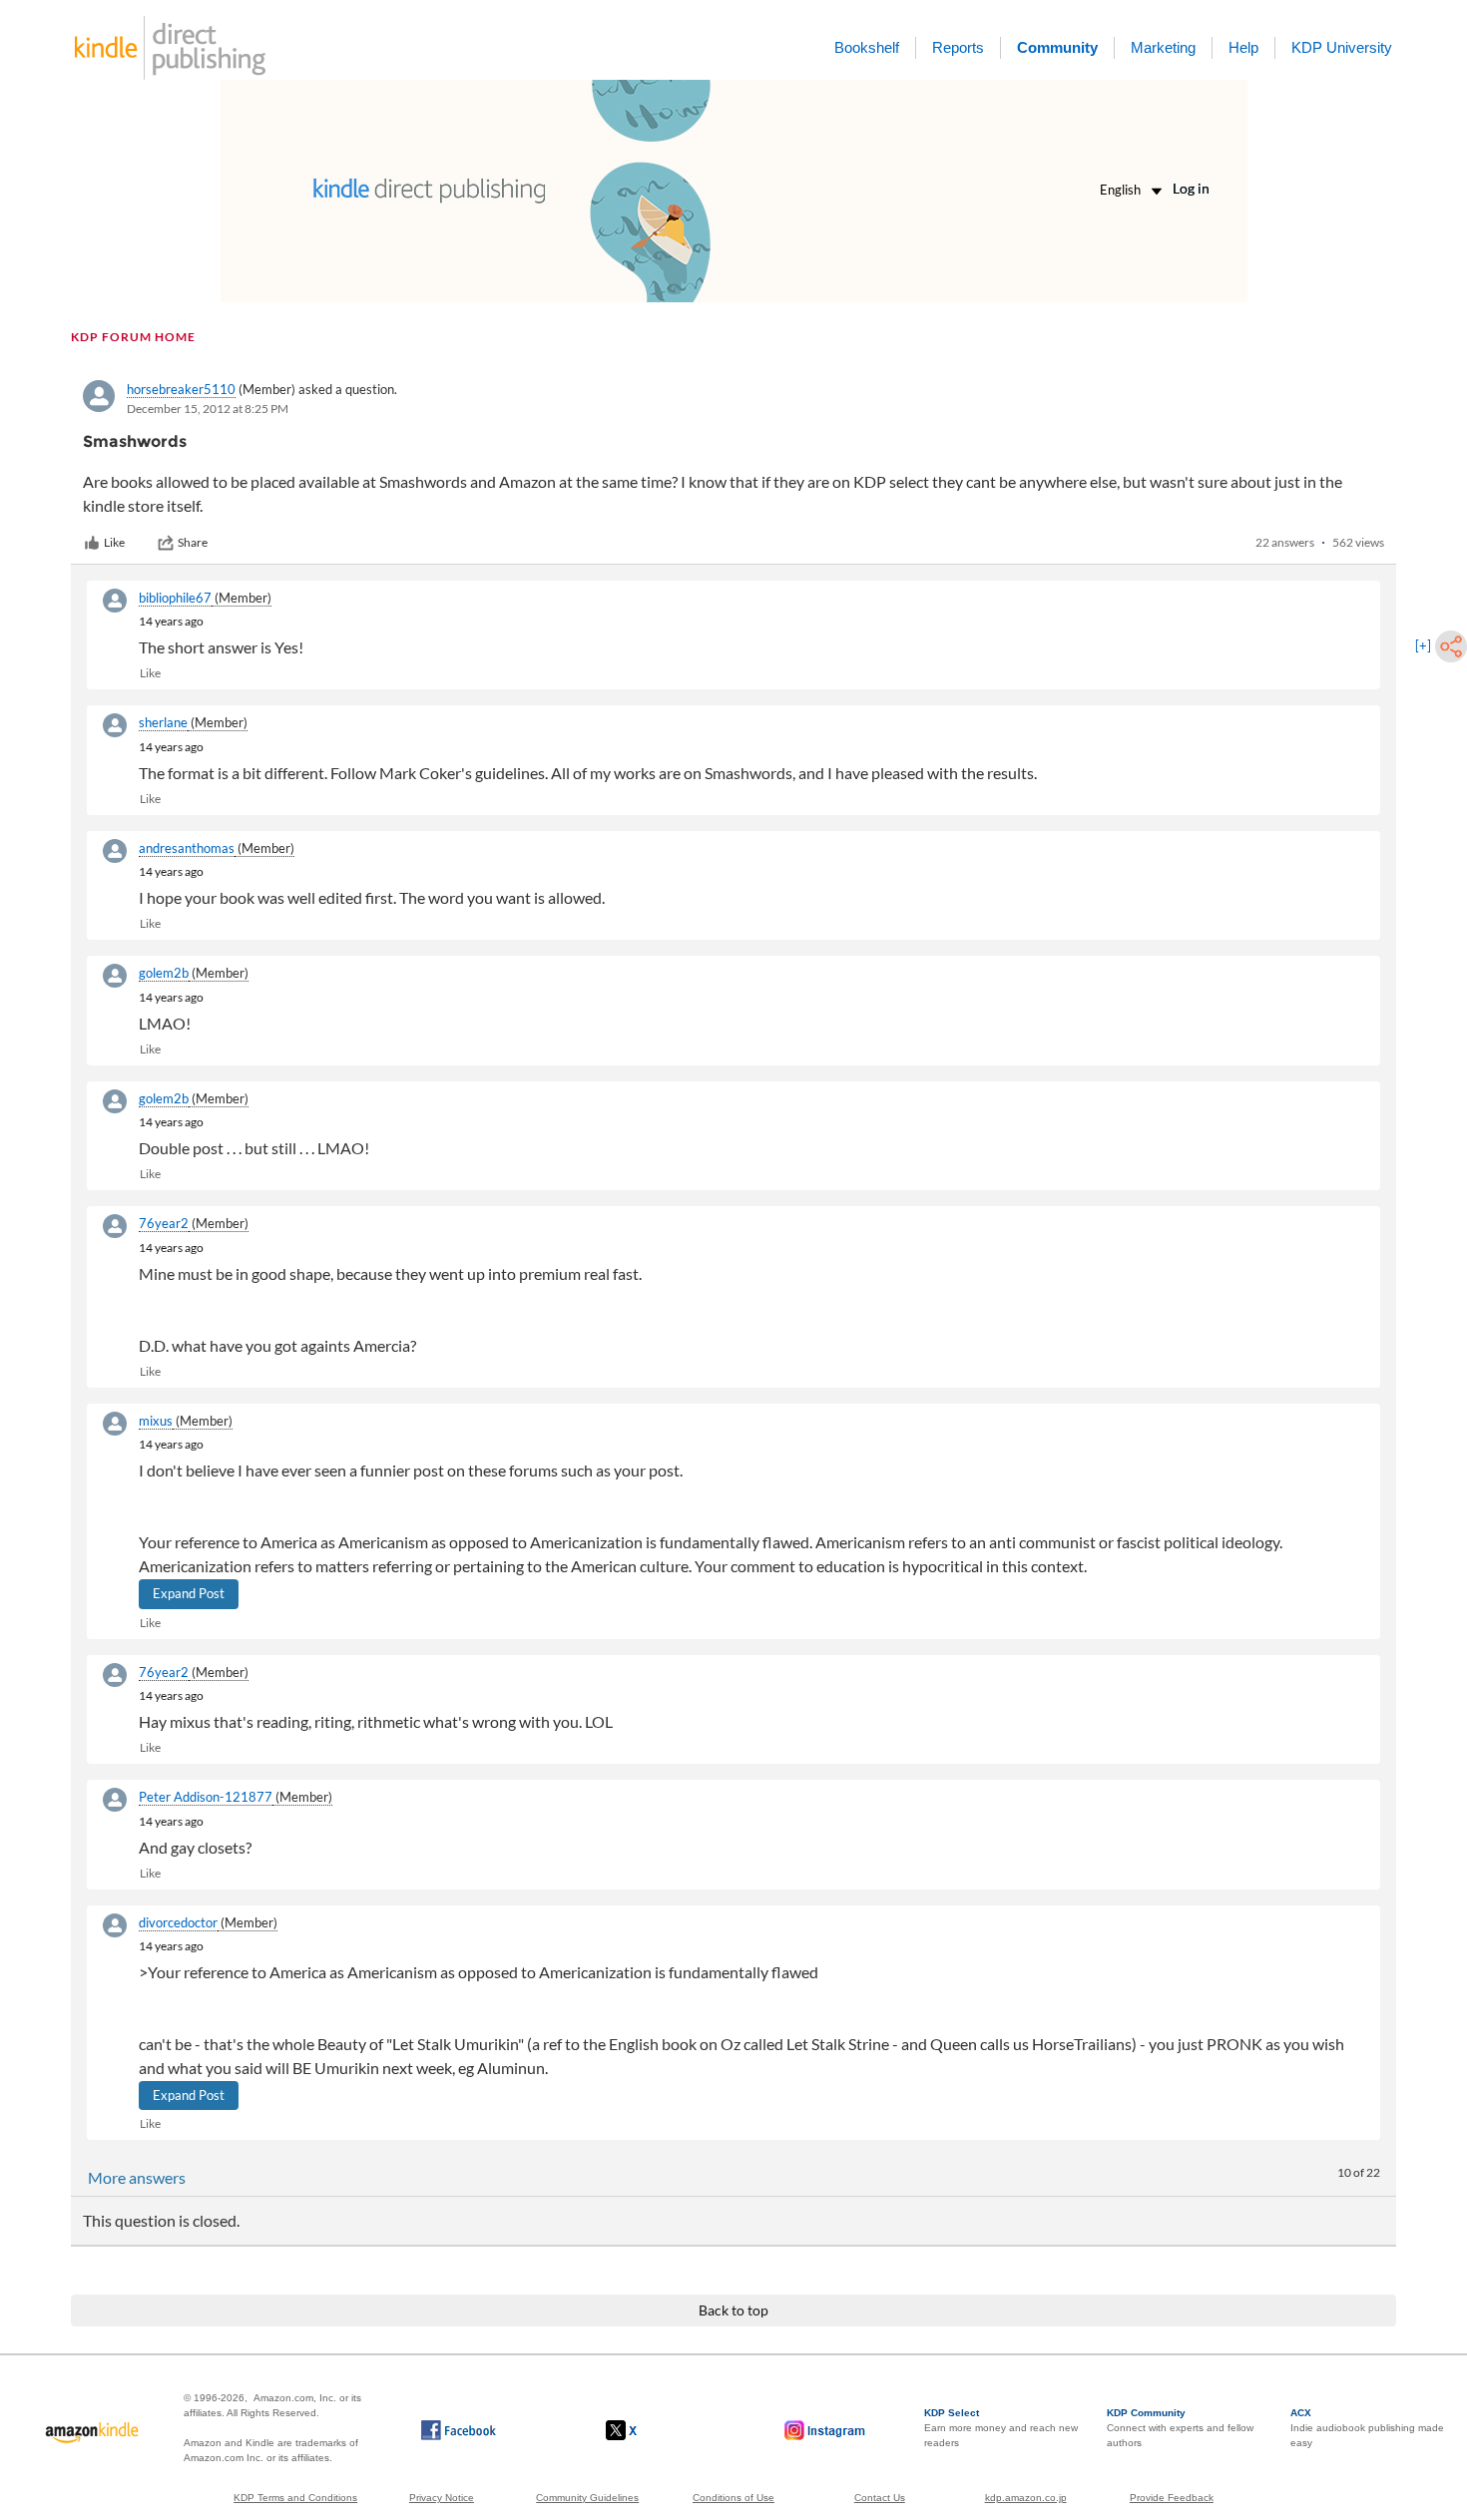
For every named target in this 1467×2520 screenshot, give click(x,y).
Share (193, 542)
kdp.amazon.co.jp (1026, 2498)
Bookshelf (867, 47)
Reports (958, 47)
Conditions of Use (733, 2498)
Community (1057, 47)
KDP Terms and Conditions (295, 2498)
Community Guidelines (587, 2498)
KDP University (1342, 47)
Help (1243, 47)
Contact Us (880, 2498)
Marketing (1163, 47)
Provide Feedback (1172, 2498)
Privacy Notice (442, 2498)
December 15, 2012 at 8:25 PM (208, 409)
